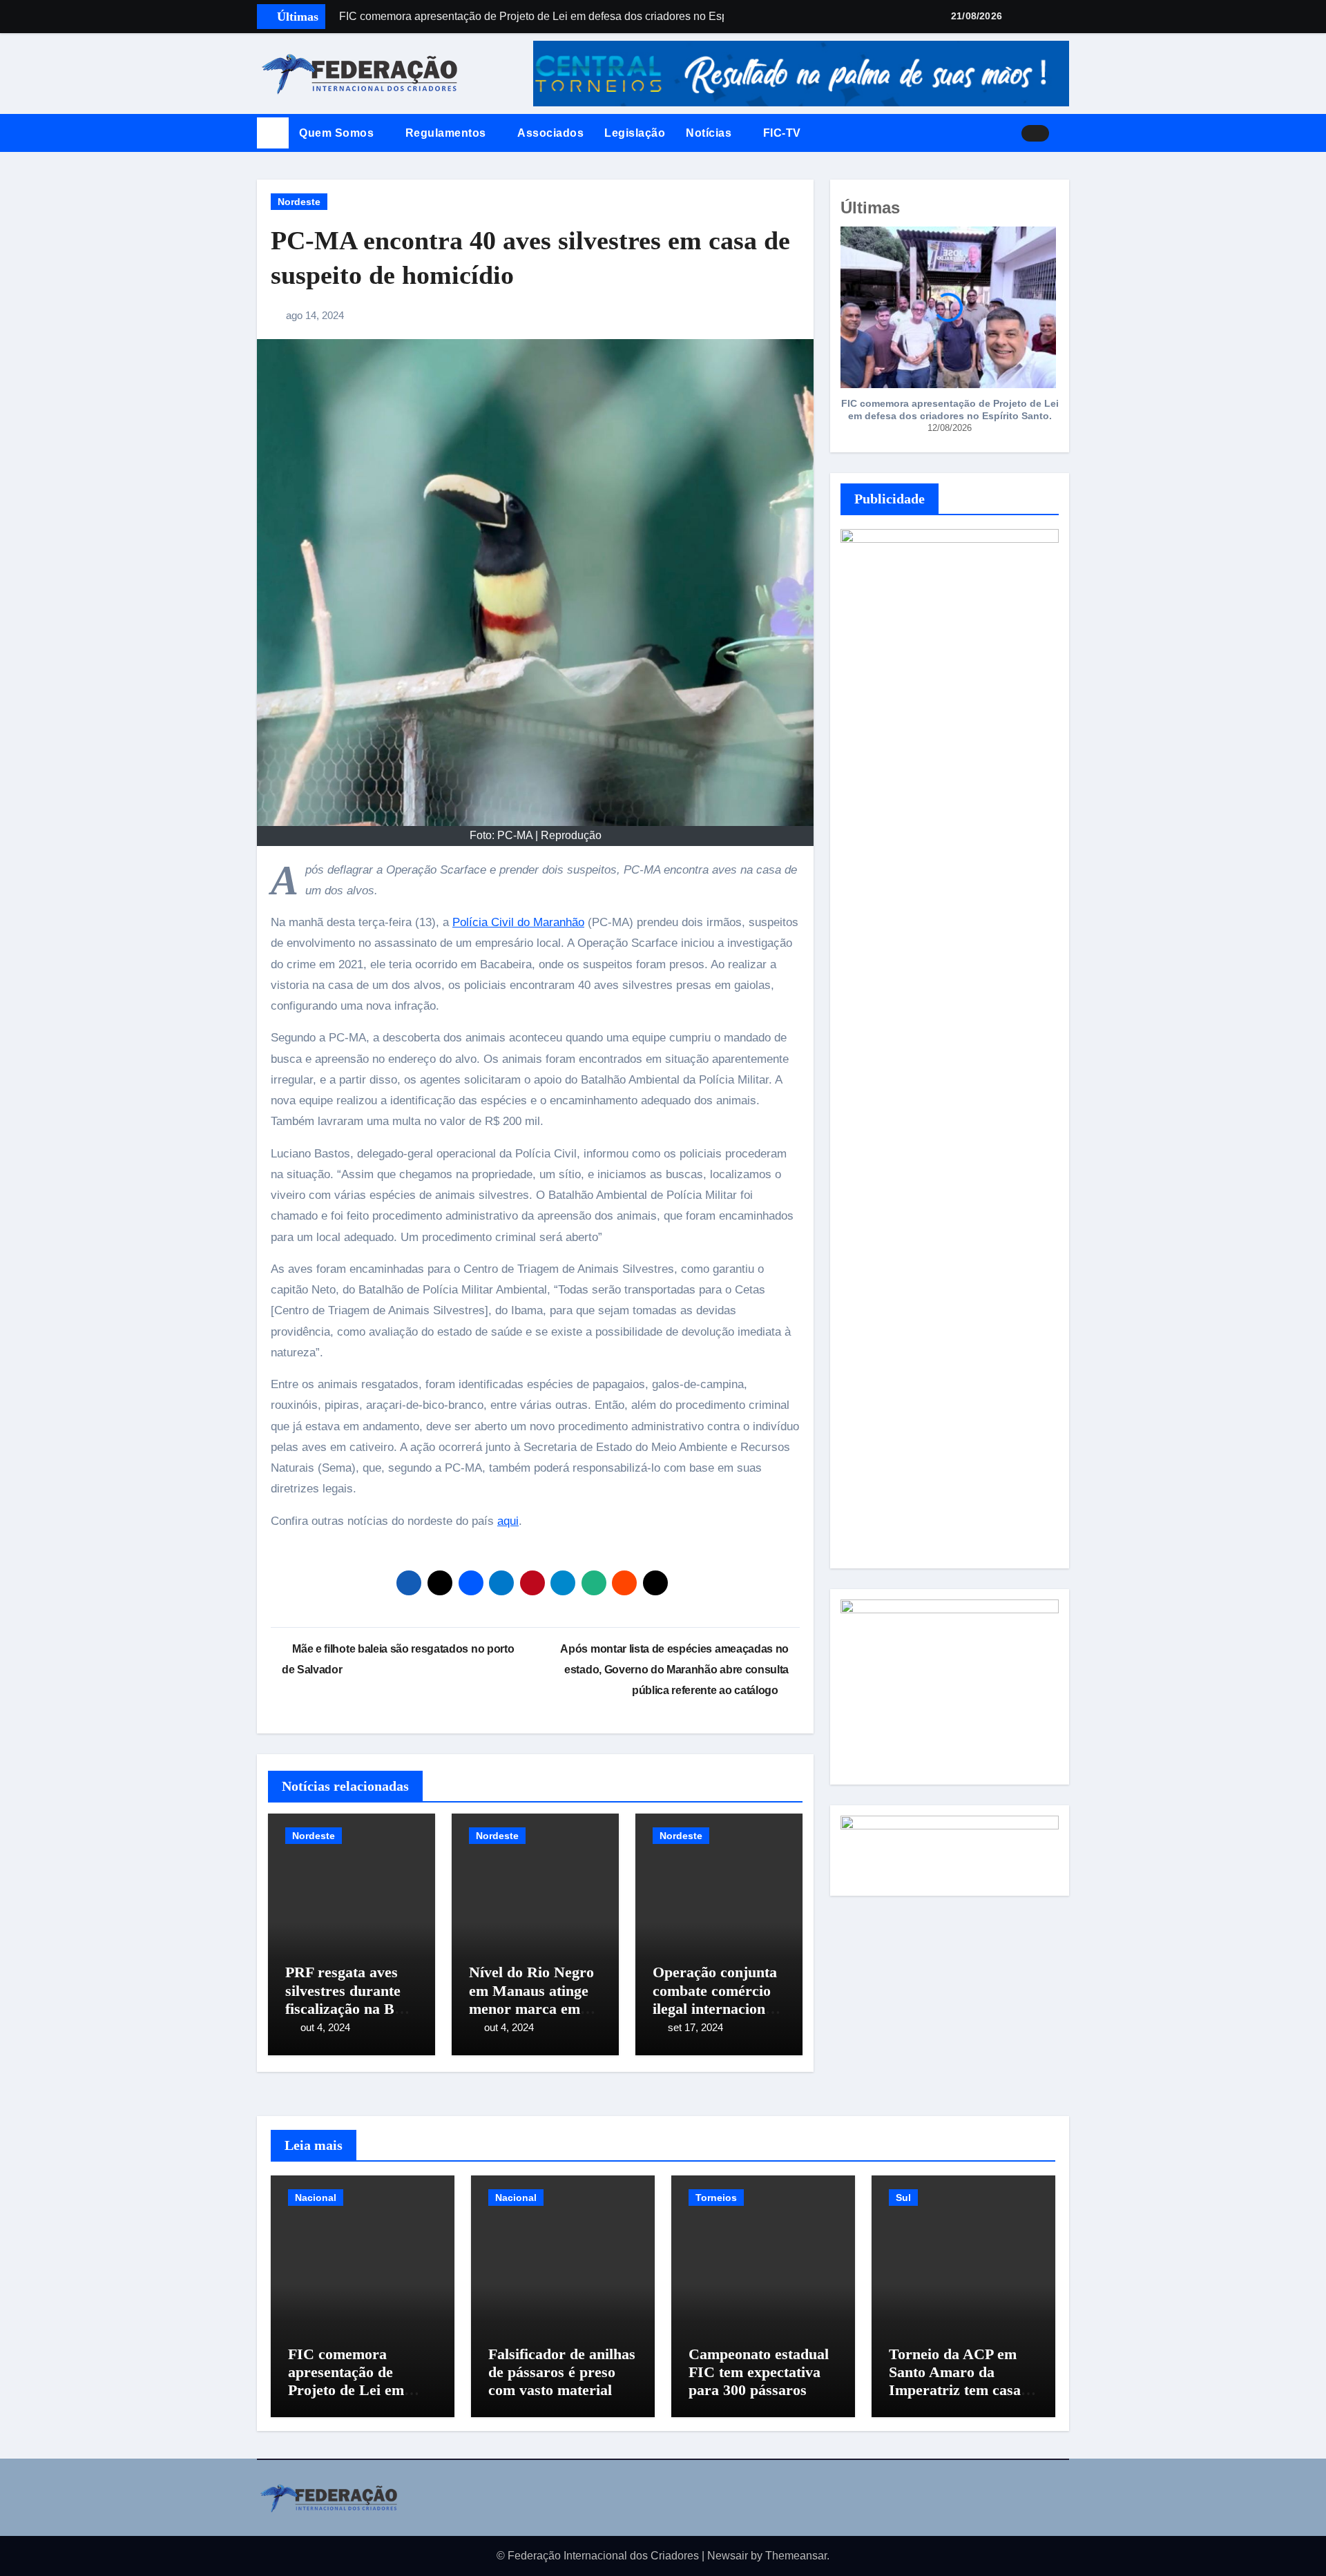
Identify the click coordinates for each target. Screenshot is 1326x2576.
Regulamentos (448, 133)
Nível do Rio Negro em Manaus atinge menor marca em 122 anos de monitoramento (531, 2009)
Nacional (316, 2198)
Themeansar (796, 2556)
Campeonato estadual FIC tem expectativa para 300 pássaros (759, 2372)
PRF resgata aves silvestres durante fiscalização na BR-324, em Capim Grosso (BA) (348, 2009)
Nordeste (299, 202)
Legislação (635, 133)
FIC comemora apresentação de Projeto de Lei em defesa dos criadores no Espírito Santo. (950, 410)
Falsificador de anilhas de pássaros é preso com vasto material (562, 2372)
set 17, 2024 (695, 2027)
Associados (550, 133)
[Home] (273, 133)
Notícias (710, 133)
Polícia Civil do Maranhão (518, 922)
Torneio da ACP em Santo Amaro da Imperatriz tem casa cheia (955, 2381)
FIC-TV (782, 133)
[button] (1064, 133)
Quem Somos (338, 133)
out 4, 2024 (325, 2027)
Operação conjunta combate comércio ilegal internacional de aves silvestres (715, 1999)
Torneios (716, 2198)
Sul (903, 2198)
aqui (508, 1521)
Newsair (728, 2556)
